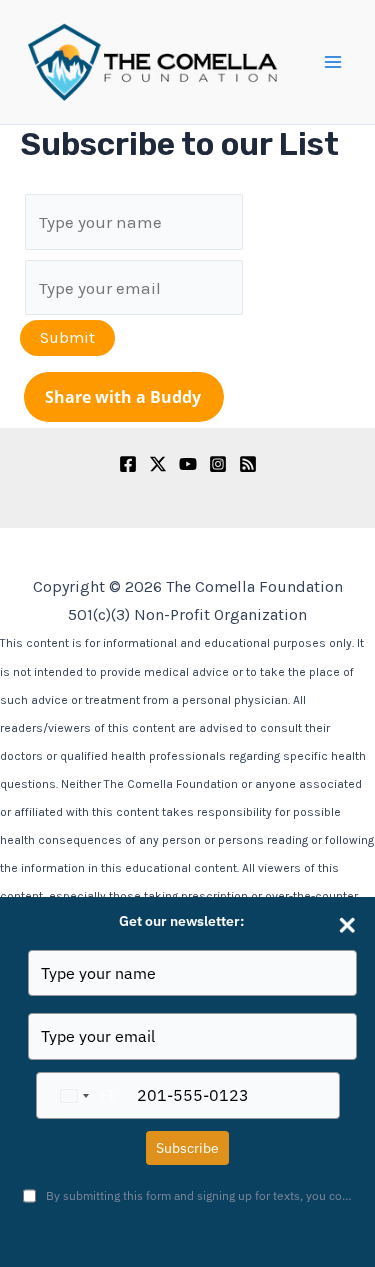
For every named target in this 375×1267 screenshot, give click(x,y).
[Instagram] (218, 464)
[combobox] (84, 1095)
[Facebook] (128, 464)
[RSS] (248, 464)
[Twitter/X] (158, 464)
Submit (67, 337)
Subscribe (187, 1148)
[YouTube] (188, 464)
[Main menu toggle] (333, 62)
